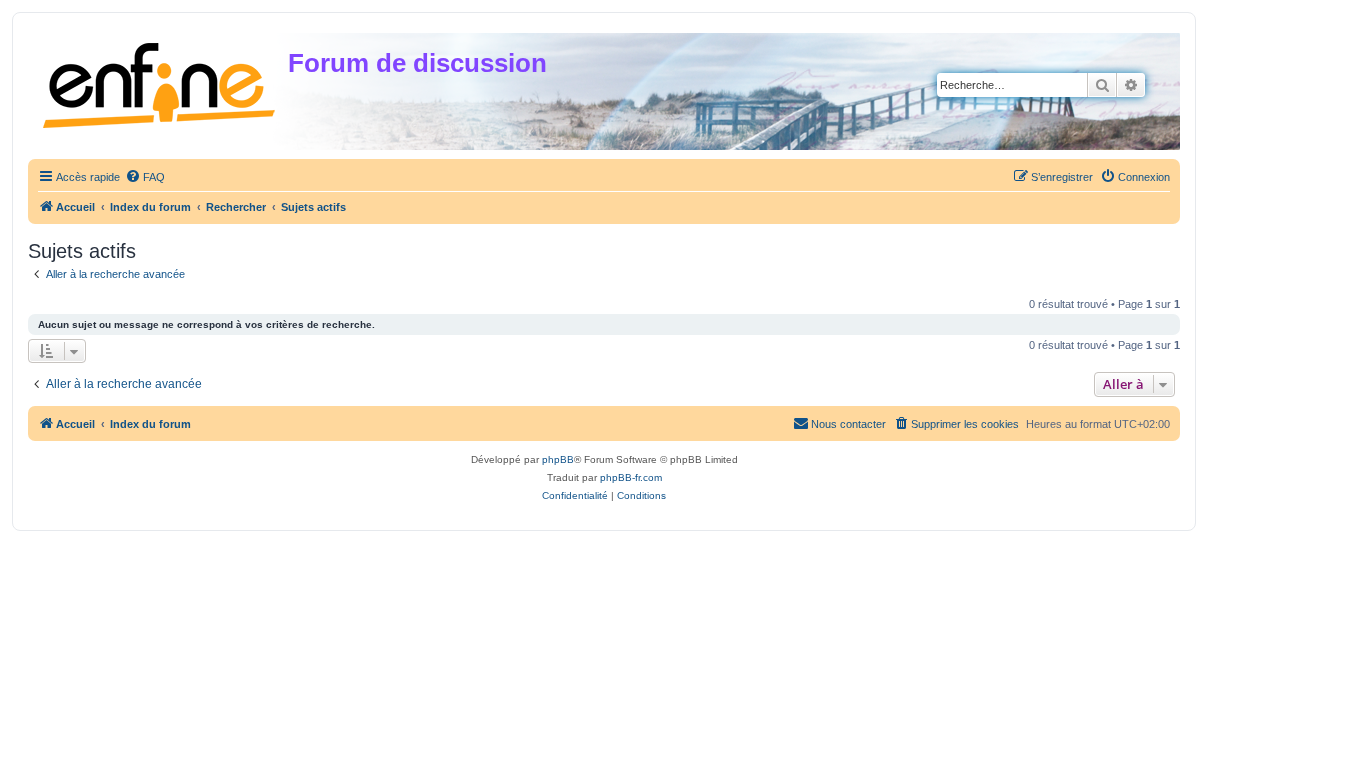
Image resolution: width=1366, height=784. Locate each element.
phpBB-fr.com (631, 477)
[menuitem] (145, 177)
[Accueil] (160, 81)
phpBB (558, 459)
